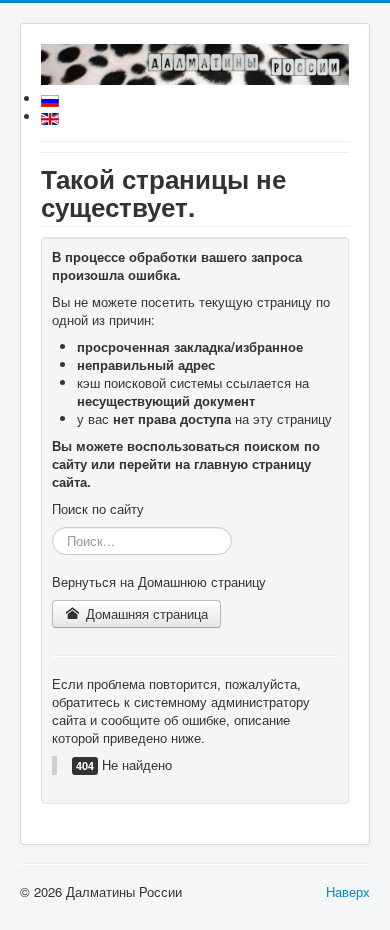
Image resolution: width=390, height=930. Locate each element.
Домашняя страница (145, 613)
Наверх (348, 891)
